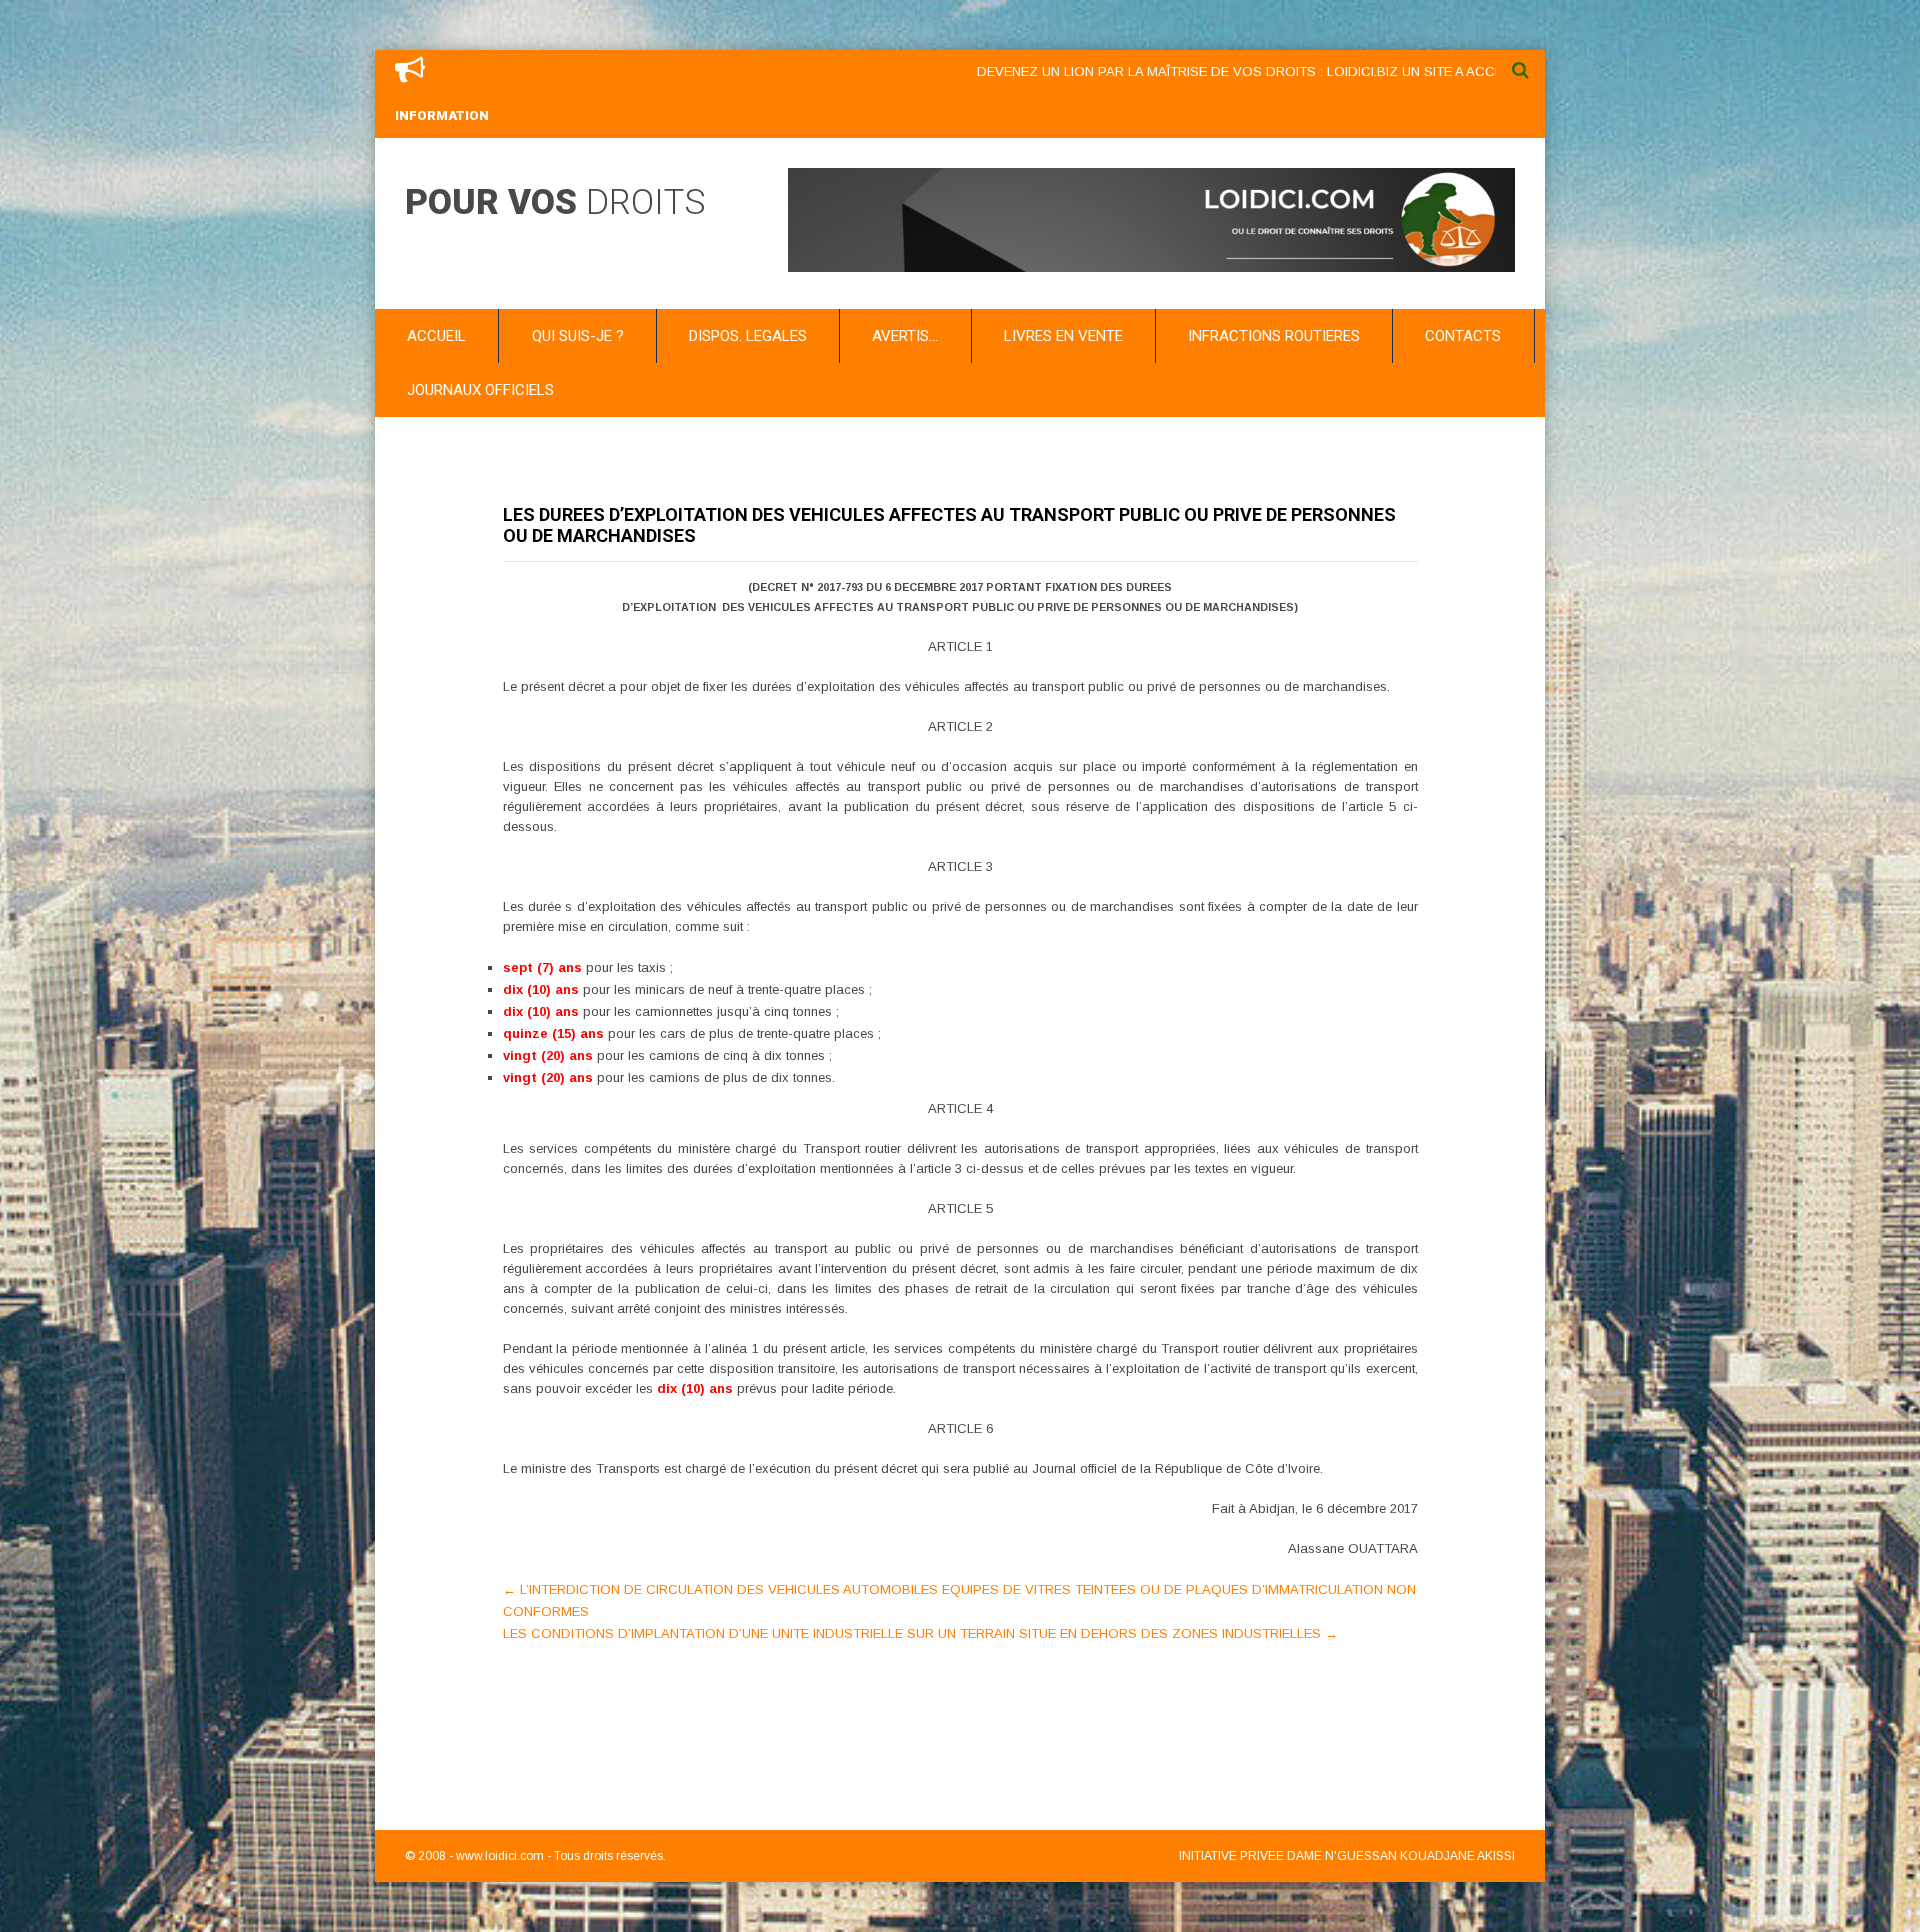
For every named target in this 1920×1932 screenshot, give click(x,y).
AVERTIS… (905, 336)
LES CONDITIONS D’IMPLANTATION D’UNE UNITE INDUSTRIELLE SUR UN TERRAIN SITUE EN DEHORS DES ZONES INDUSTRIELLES (920, 1633)
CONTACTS (1463, 336)
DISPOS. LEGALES (748, 336)
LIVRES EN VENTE (1063, 336)
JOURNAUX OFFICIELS (480, 390)
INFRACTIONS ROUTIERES (1274, 336)
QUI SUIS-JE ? (578, 336)
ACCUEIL (436, 336)
